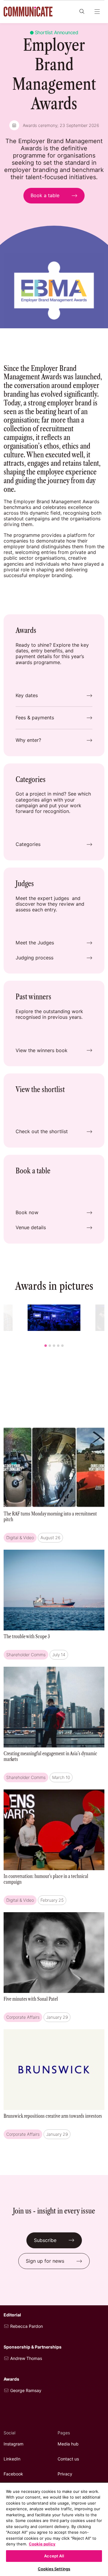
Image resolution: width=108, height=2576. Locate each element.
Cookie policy (42, 2544)
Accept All (54, 2556)
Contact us (68, 2459)
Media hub (68, 2444)
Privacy (65, 2474)
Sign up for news (45, 2261)
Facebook (13, 2474)
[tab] (46, 1346)
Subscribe (45, 2240)
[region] (54, 2529)
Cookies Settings (54, 2569)
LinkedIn (12, 2459)
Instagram (13, 2444)
